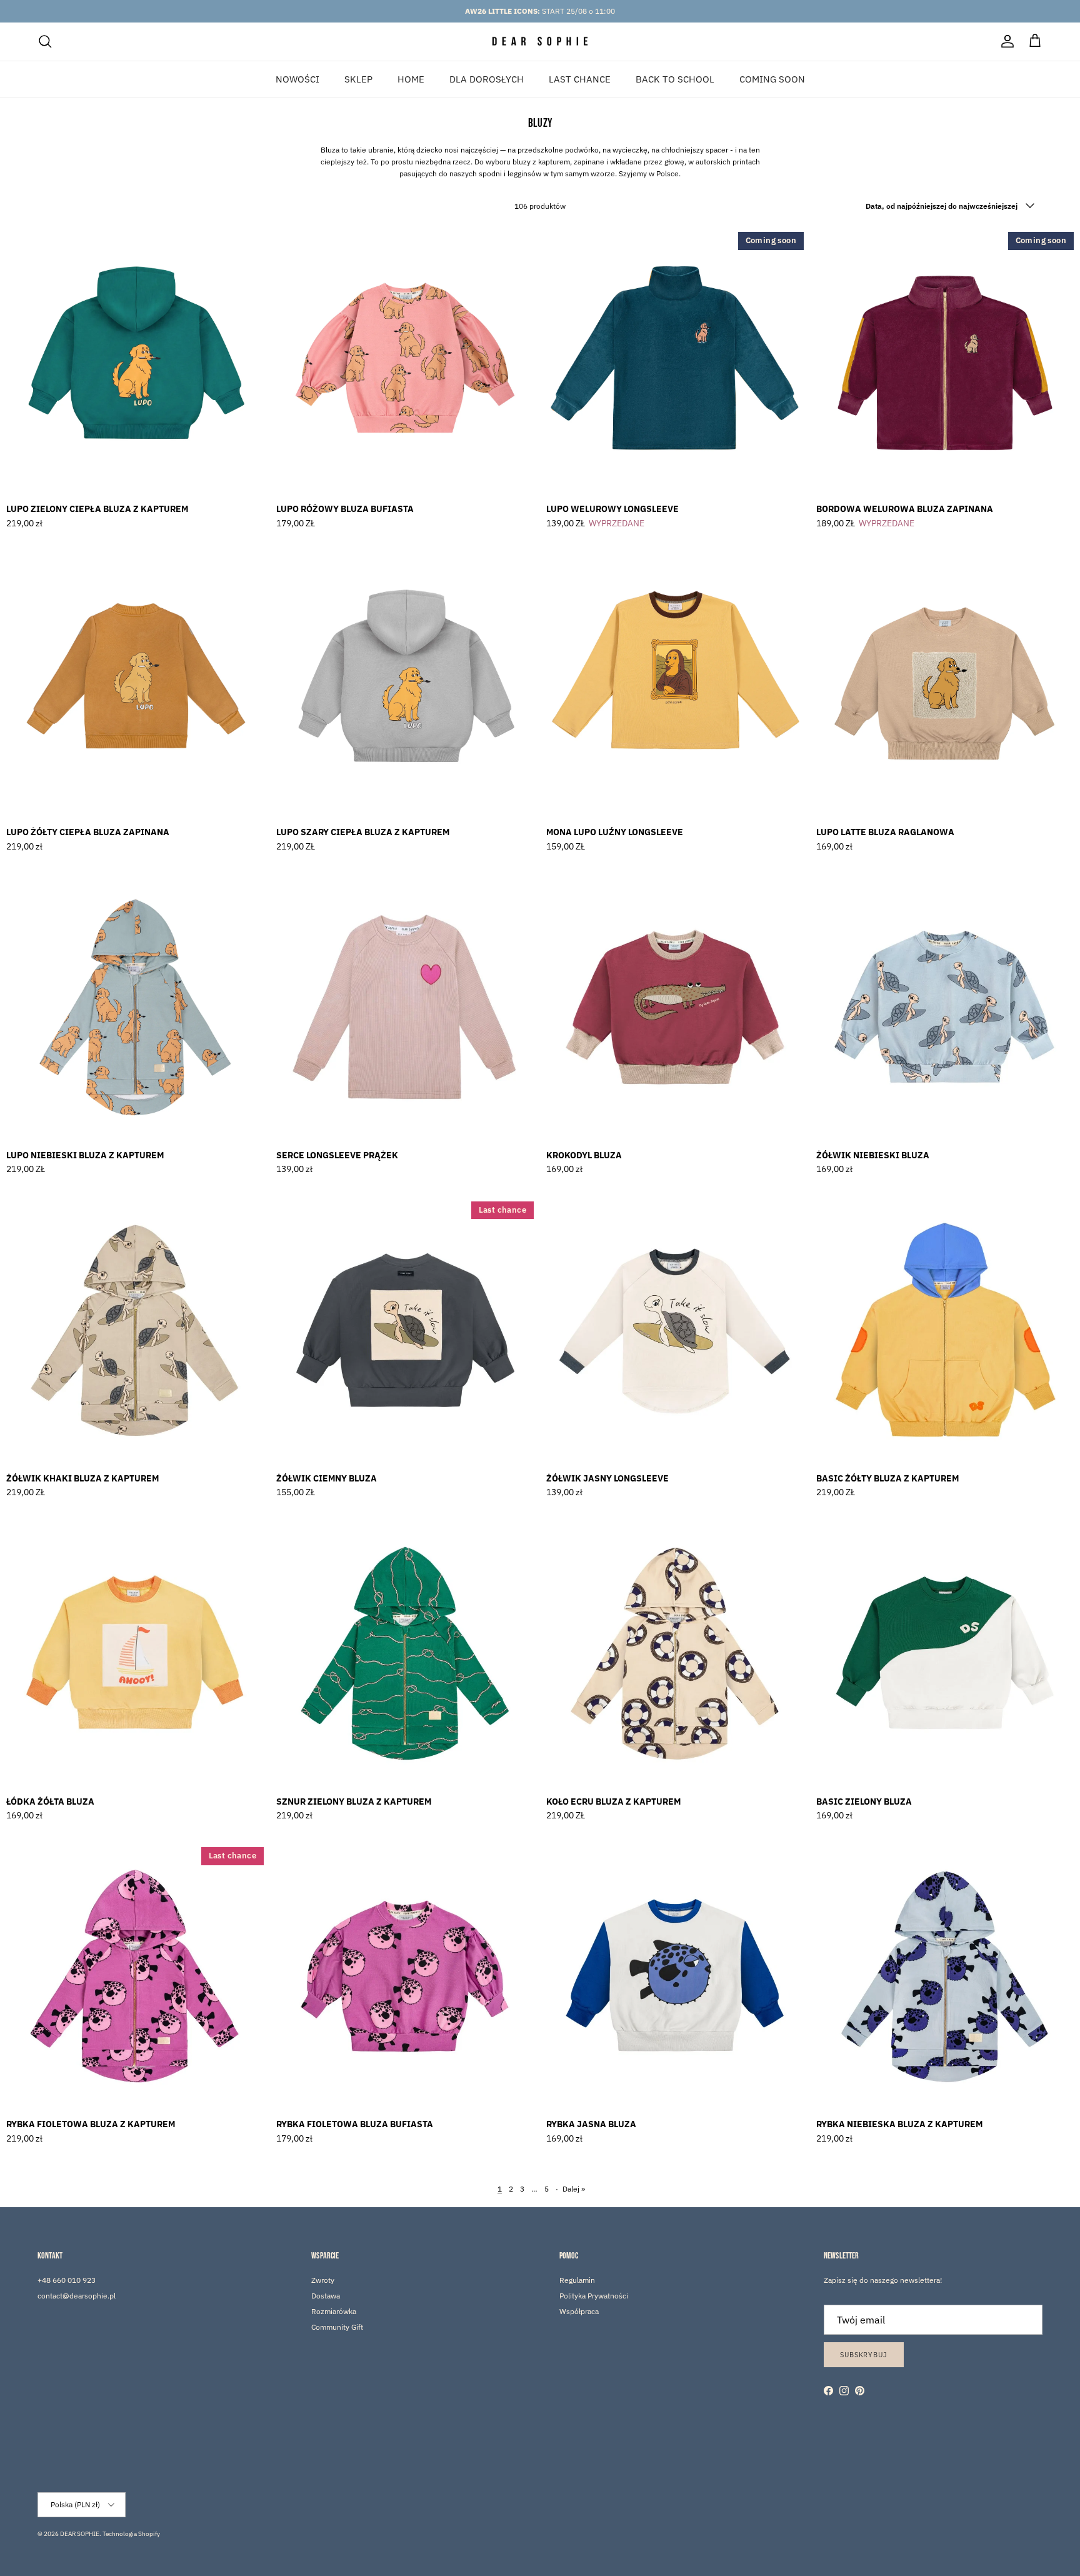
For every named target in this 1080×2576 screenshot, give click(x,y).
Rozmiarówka (334, 2311)
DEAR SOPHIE (80, 2534)
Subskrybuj (864, 2355)
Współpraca (579, 2311)
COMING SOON (772, 78)
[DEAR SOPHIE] (540, 42)
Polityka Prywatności (594, 2296)
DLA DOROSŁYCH (487, 78)
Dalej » (574, 2189)
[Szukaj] (45, 41)
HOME (411, 78)
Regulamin (577, 2280)
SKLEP (358, 78)
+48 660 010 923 (67, 2280)
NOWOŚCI (297, 78)
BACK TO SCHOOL (675, 78)
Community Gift (337, 2327)
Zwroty (323, 2280)
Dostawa (326, 2296)
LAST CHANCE (580, 78)
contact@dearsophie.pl (77, 2296)
